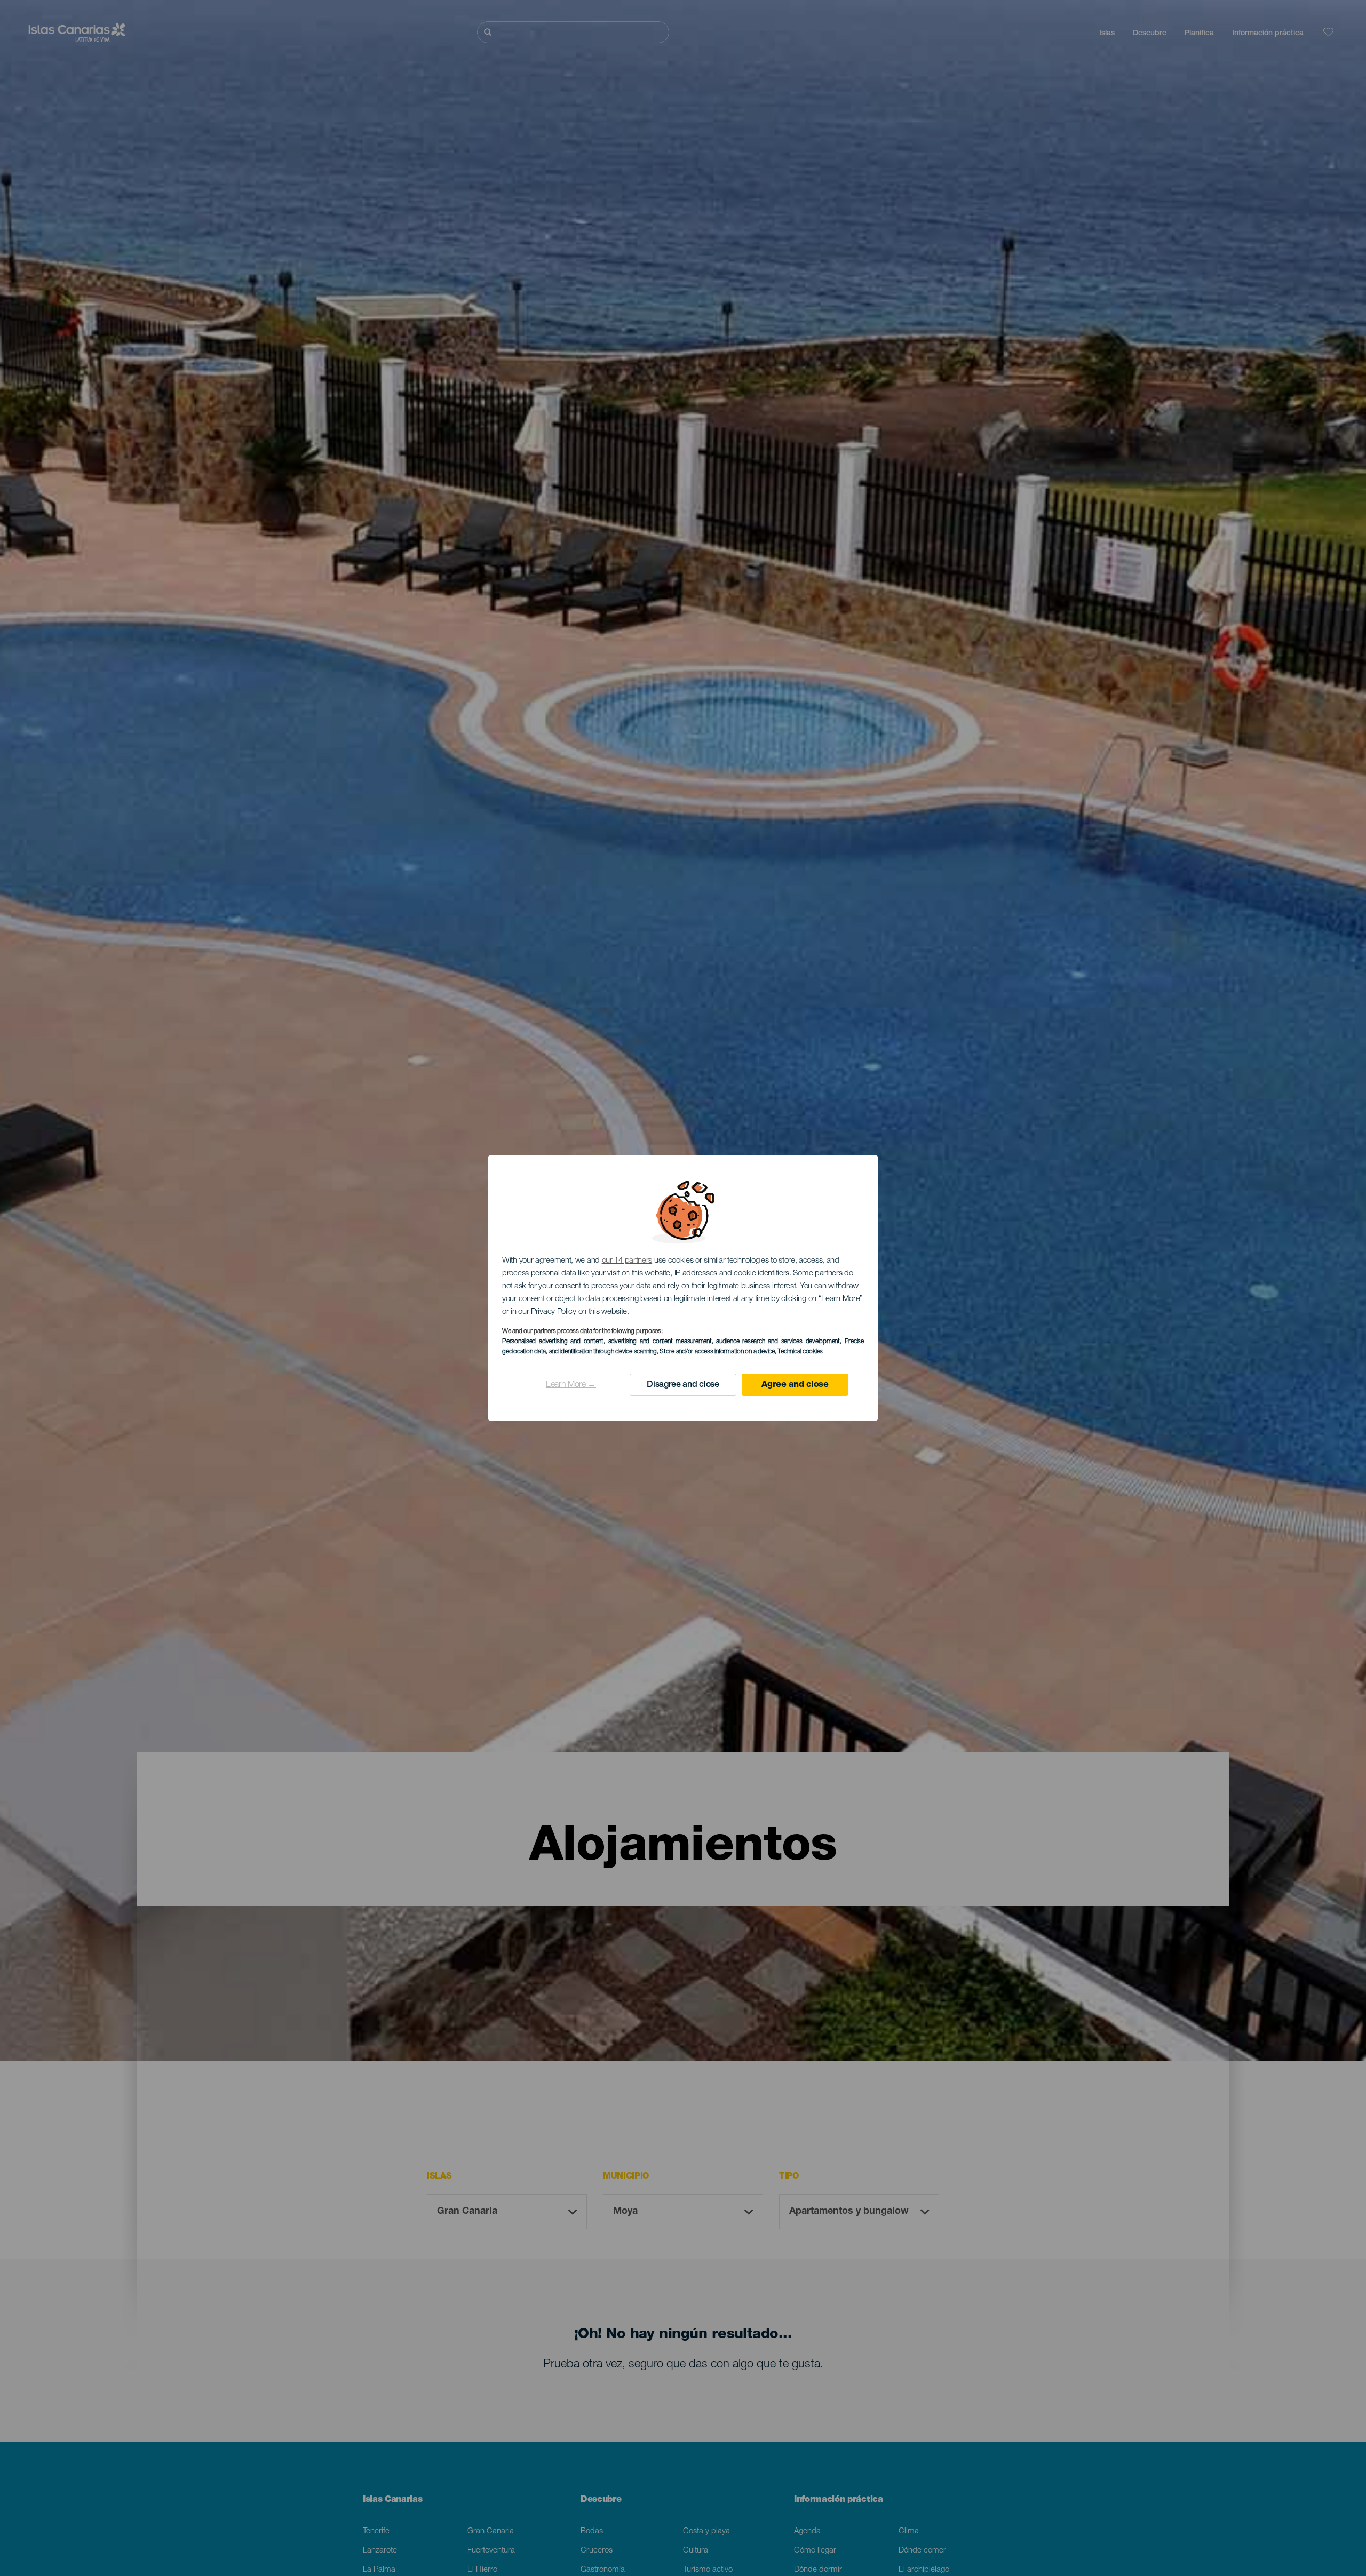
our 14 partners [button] (627, 1261)
